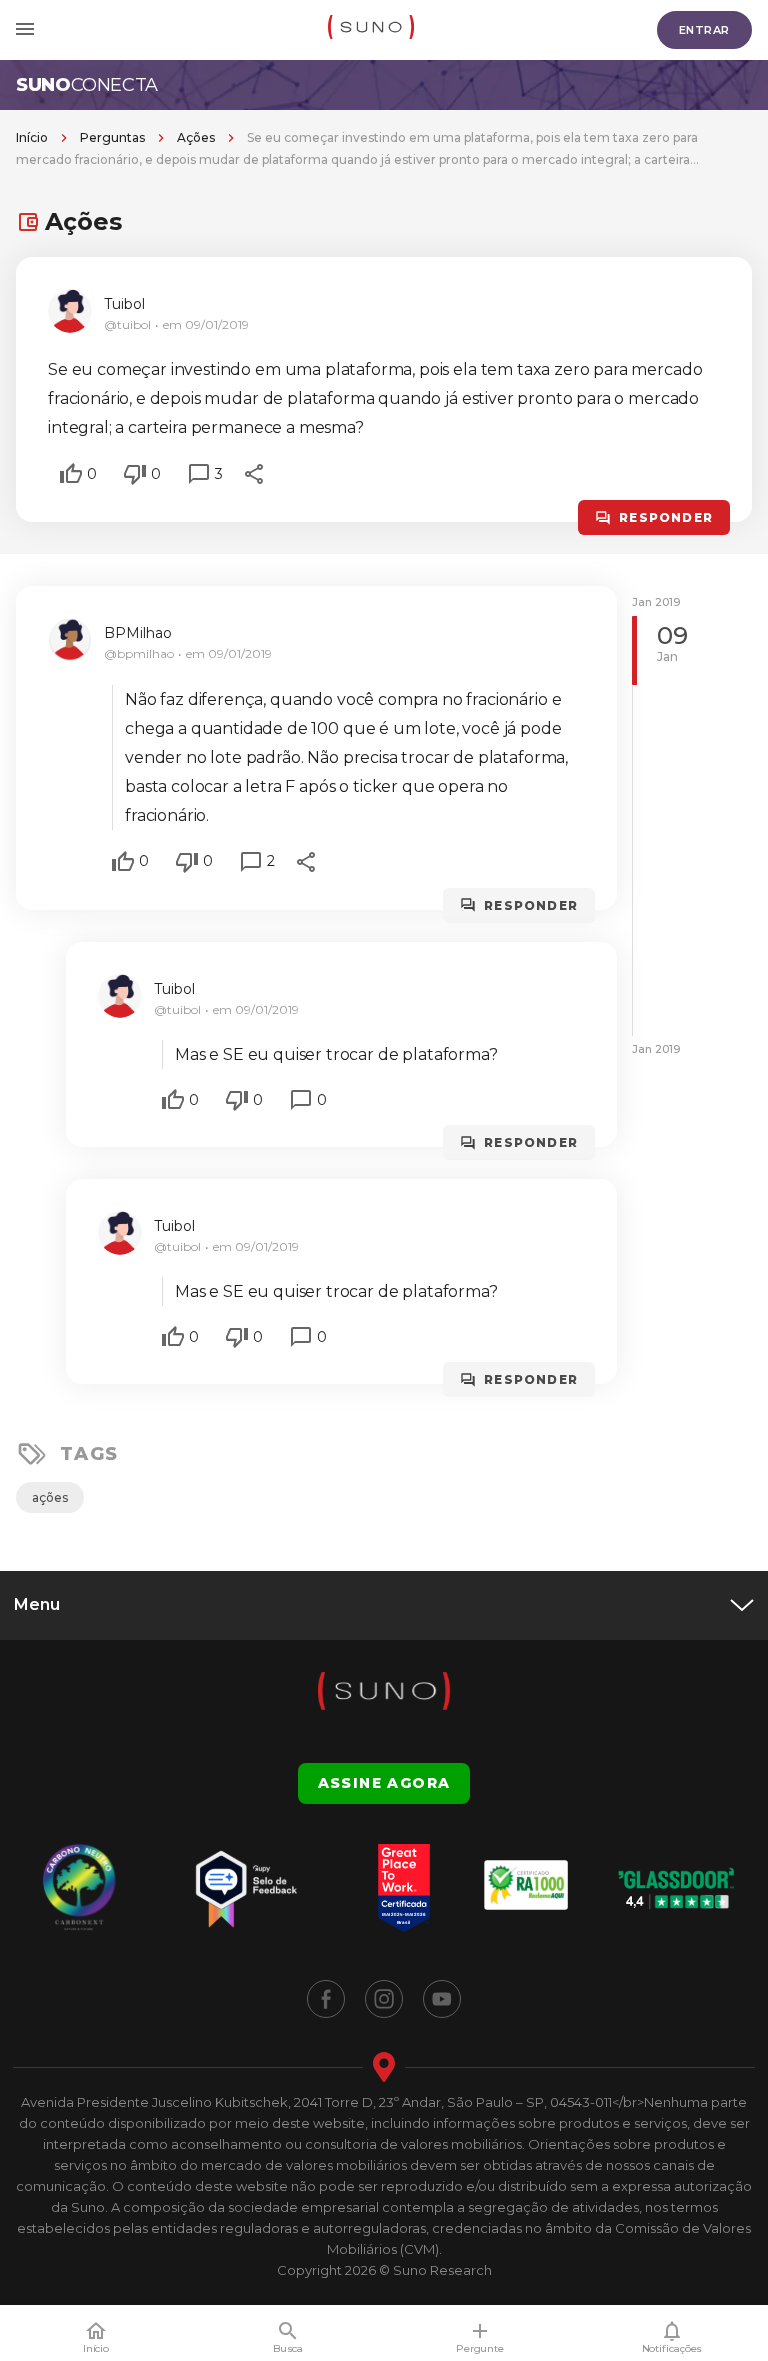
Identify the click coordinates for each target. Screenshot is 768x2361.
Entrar (704, 30)
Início (32, 137)
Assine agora (384, 1783)
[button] (71, 474)
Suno (87, 85)
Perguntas (112, 137)
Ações (196, 137)
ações (50, 1497)
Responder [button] (666, 517)
